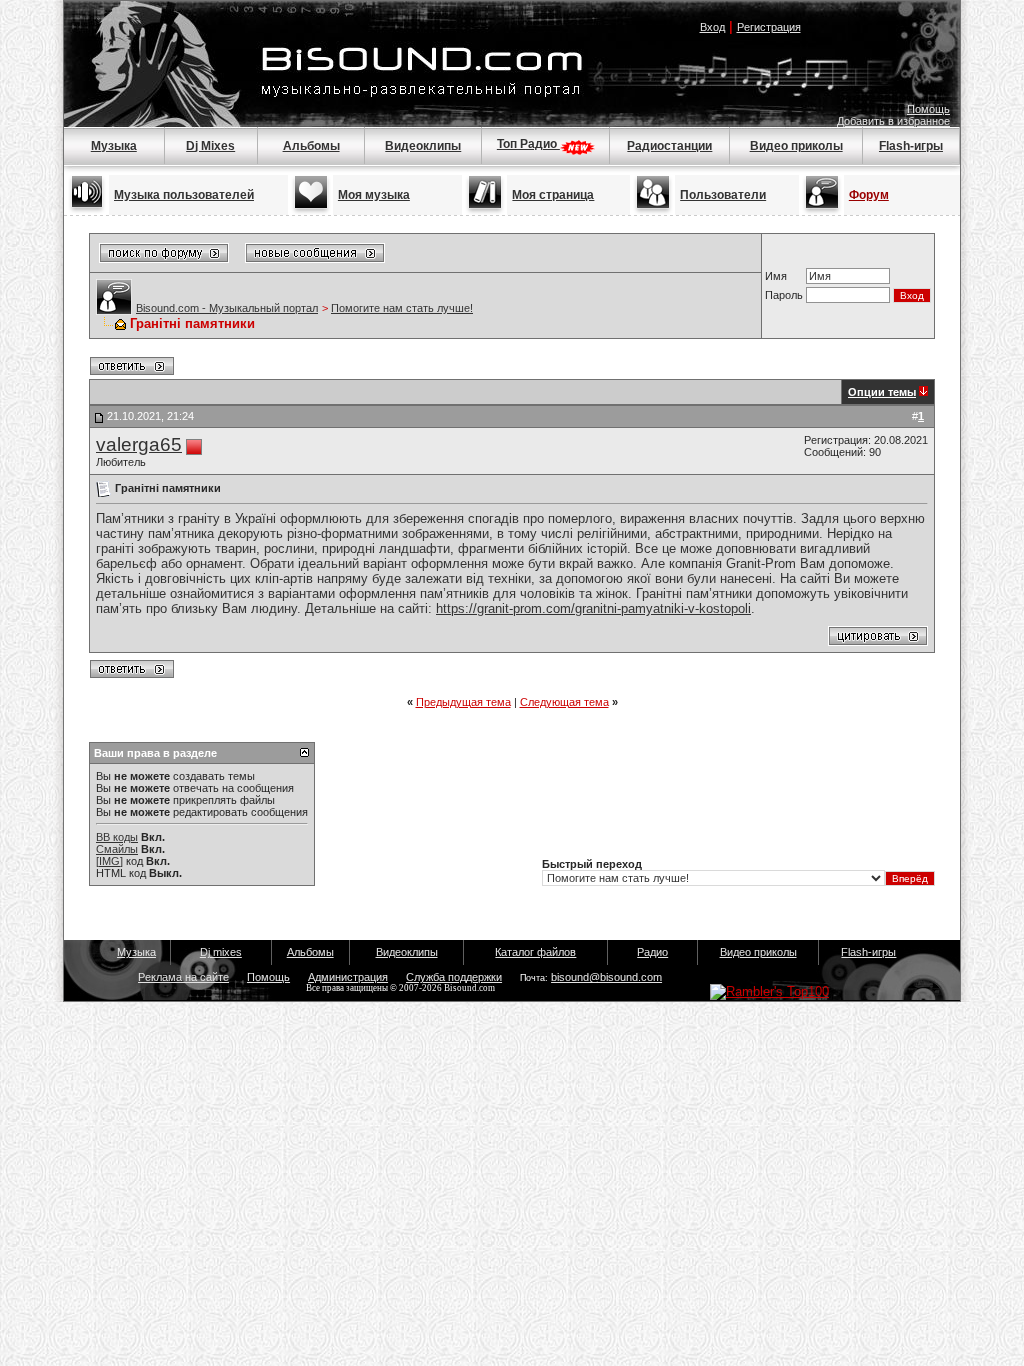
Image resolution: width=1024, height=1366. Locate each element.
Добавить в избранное (893, 121)
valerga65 (139, 444)
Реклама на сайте (183, 977)
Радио (652, 952)
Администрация (348, 977)
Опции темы (882, 392)
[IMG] (109, 861)
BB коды (117, 837)
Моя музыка (374, 195)
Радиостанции (669, 146)
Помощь (928, 109)
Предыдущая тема (463, 702)
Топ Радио (528, 144)
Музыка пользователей (184, 195)
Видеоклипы (423, 146)
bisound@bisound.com (606, 977)
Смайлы (117, 849)
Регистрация (769, 27)
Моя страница (553, 195)
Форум (869, 195)
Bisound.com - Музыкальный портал (227, 308)
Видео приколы (796, 146)
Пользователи (723, 195)
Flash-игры (911, 146)
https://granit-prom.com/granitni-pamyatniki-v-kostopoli (593, 608)
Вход (712, 27)
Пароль (784, 295)
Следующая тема (564, 702)
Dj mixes (221, 952)
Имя (776, 276)
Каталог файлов (535, 952)
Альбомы (311, 146)
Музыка (114, 146)
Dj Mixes (210, 146)
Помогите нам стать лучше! (402, 308)
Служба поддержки (454, 977)
